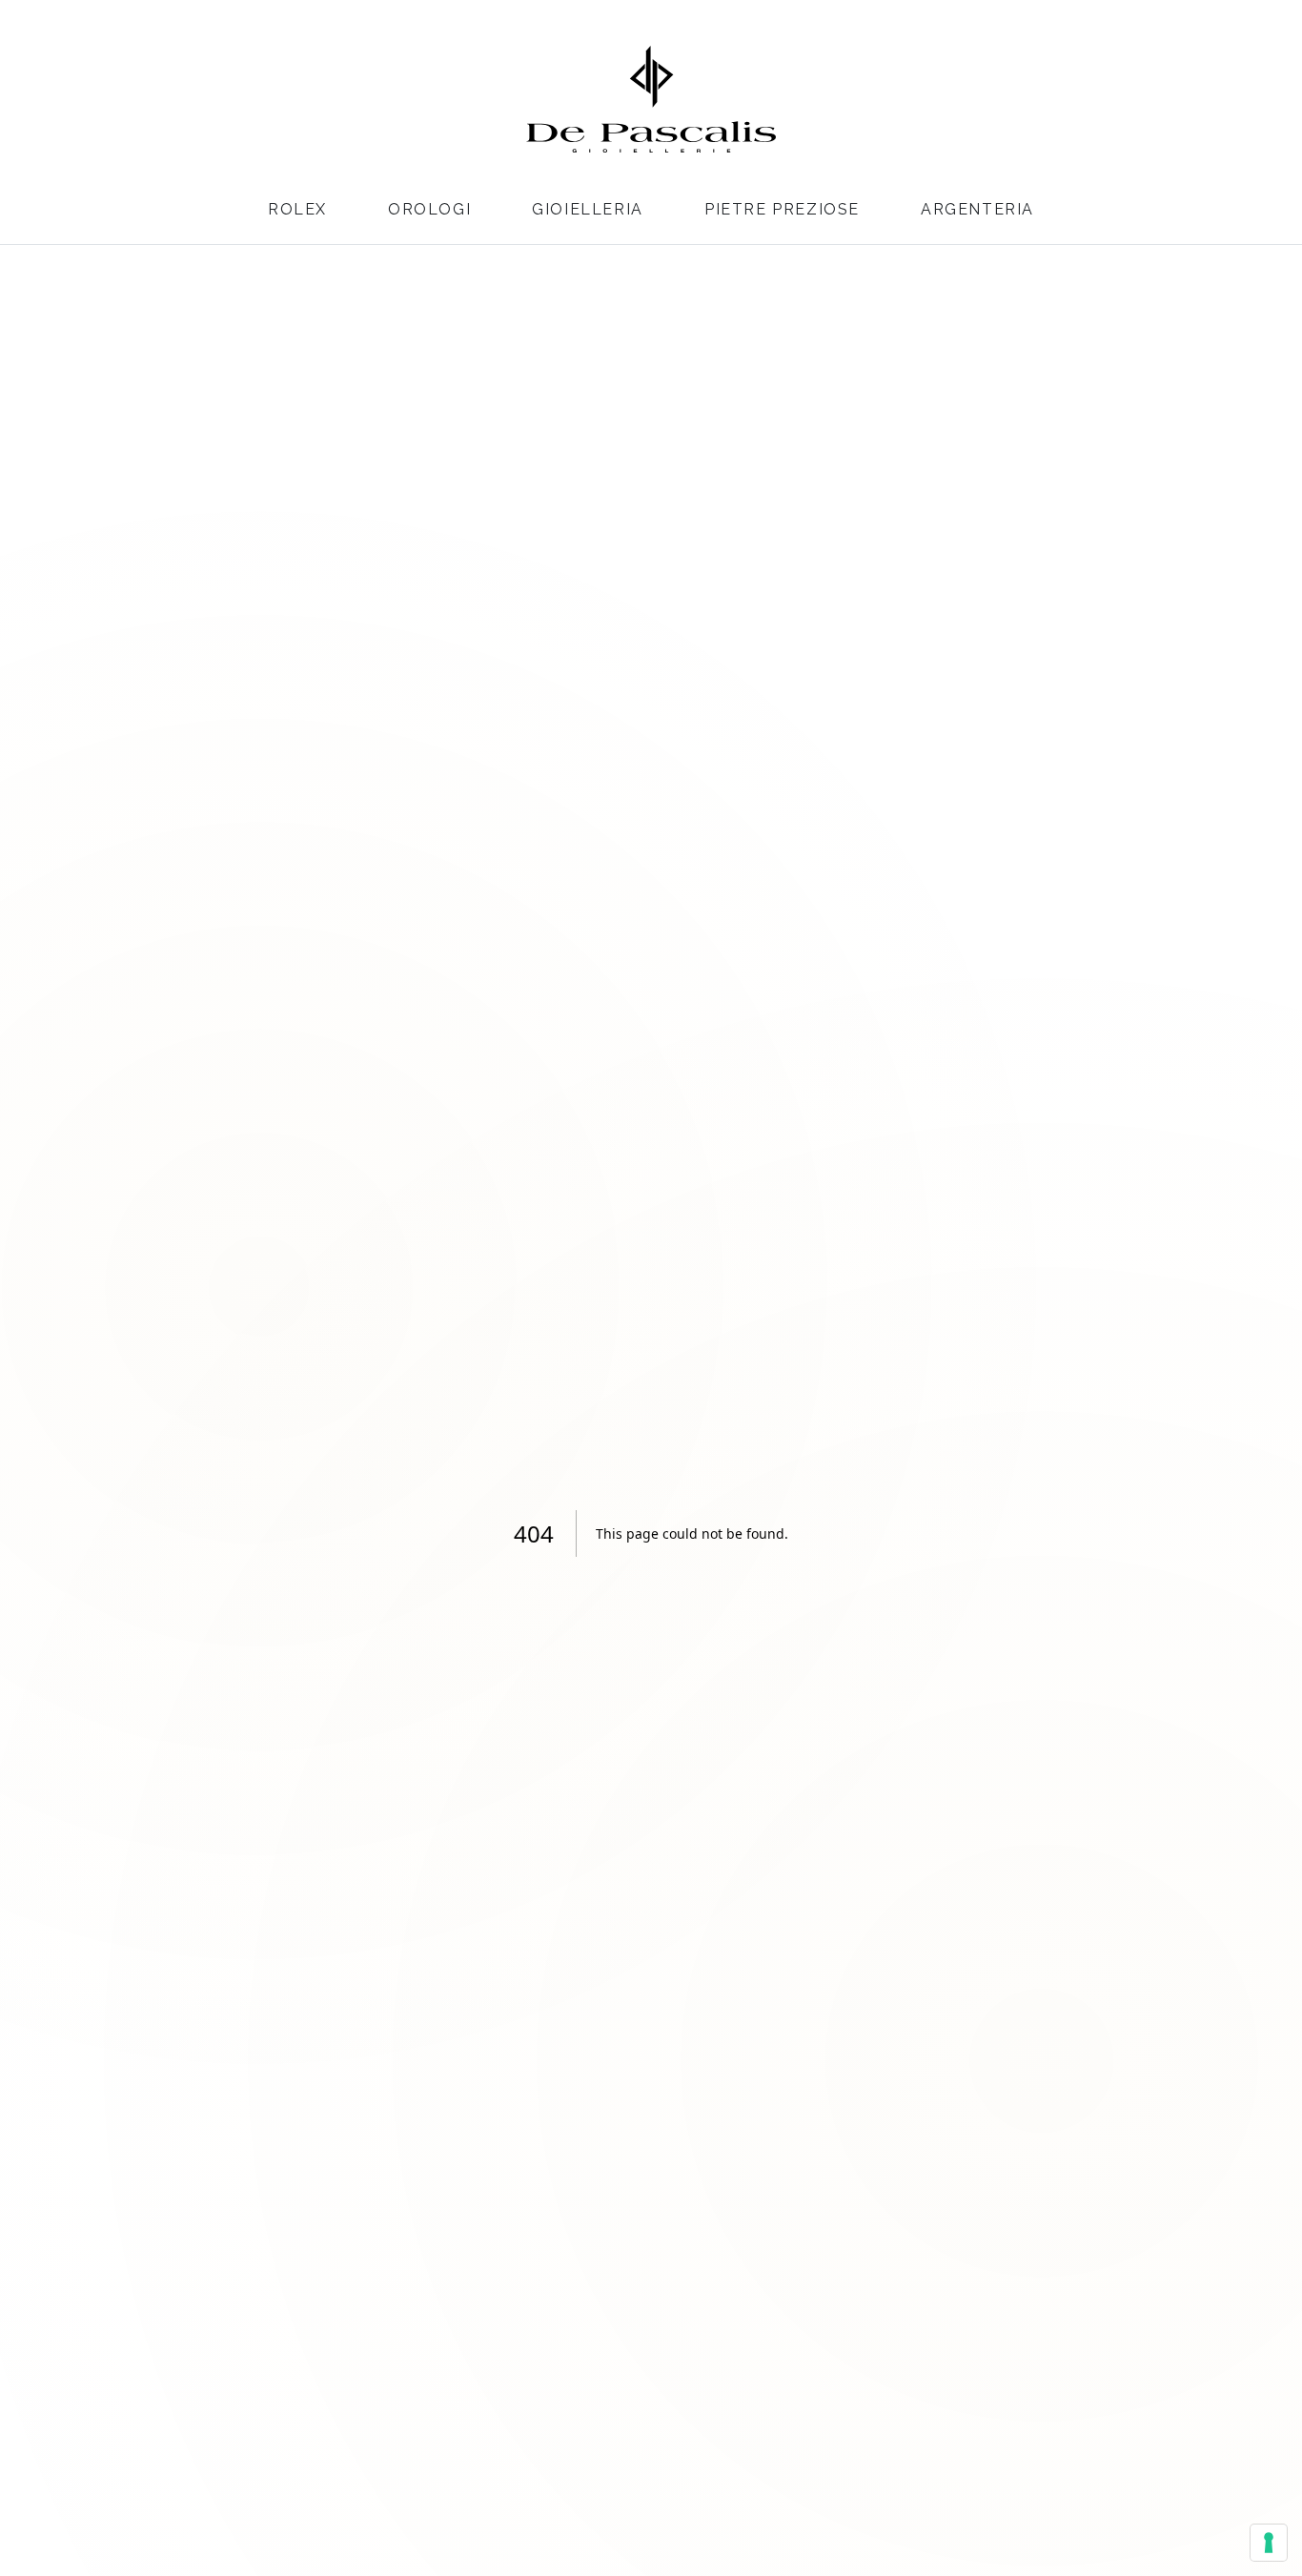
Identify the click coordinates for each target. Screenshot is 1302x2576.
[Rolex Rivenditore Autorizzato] (1205, 96)
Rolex (297, 209)
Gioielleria (588, 209)
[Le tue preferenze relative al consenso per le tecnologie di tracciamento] (1269, 2543)
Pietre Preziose (782, 209)
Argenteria (977, 209)
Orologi (429, 209)
